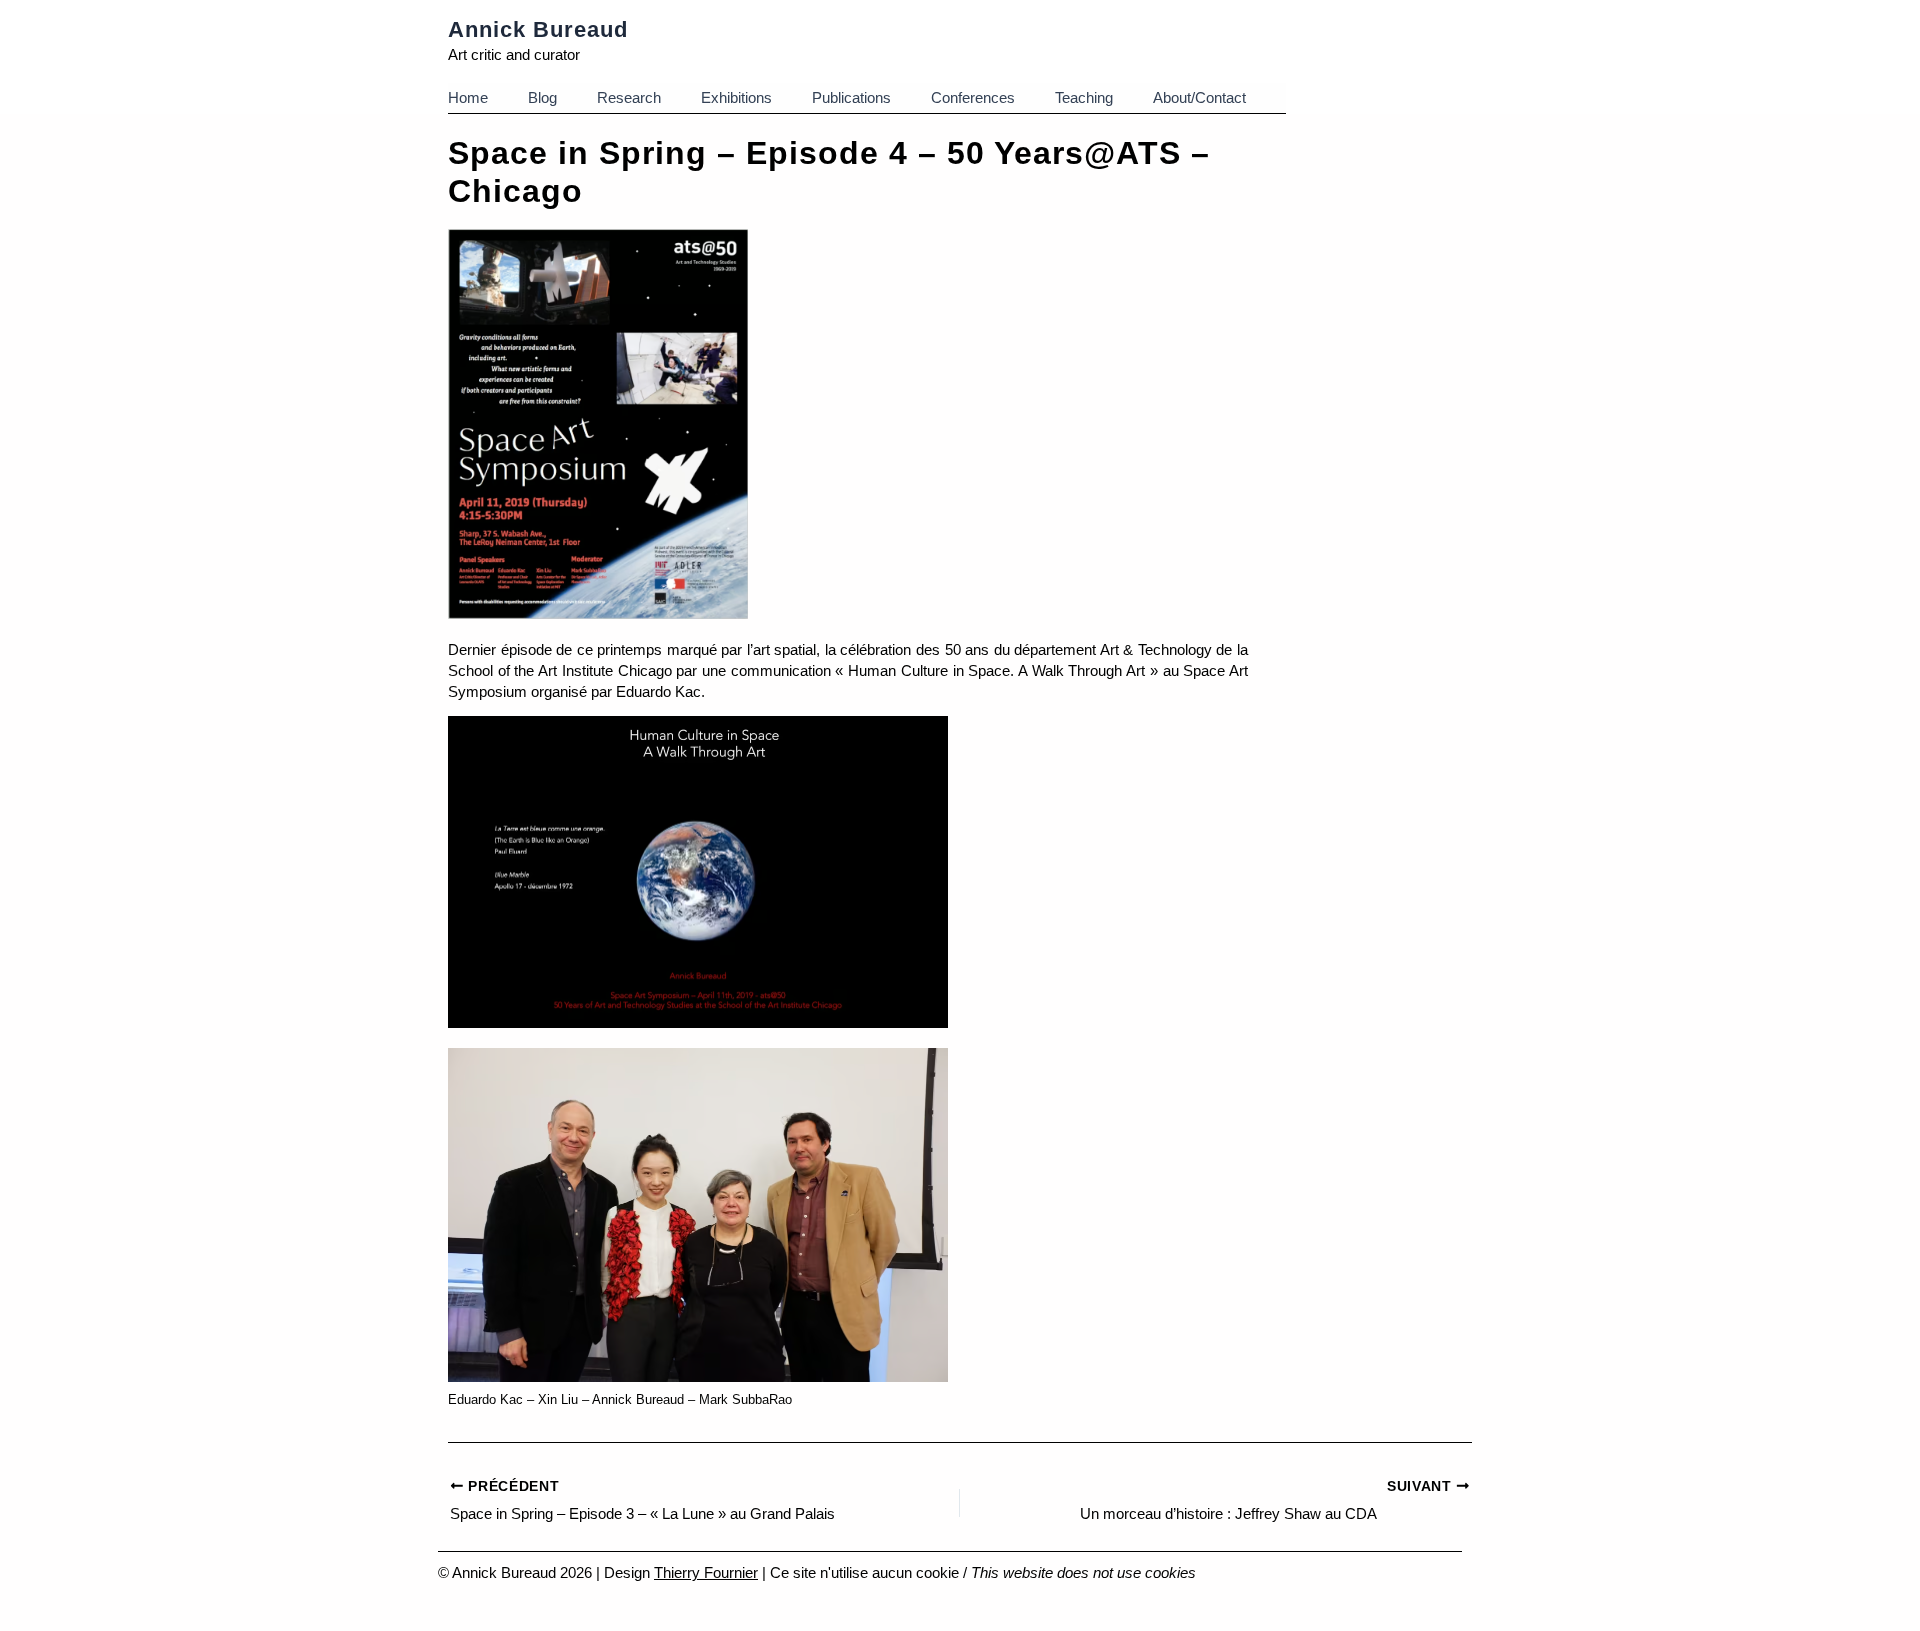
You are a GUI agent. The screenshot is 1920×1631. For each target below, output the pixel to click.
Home (468, 97)
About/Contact (1199, 97)
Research (629, 97)
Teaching (1084, 97)
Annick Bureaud (538, 29)
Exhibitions (736, 97)
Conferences (973, 97)
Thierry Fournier (706, 1572)
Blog (542, 97)
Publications (851, 97)
